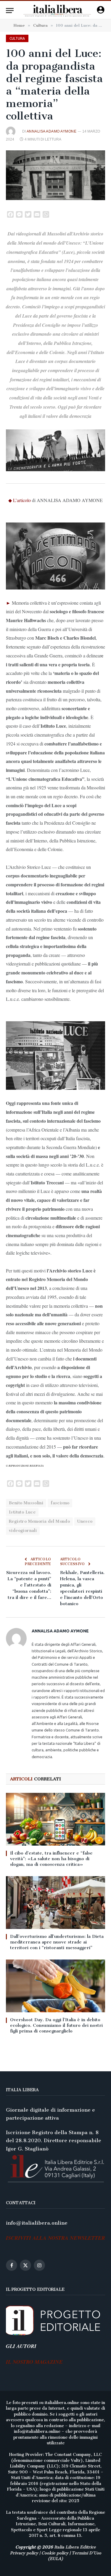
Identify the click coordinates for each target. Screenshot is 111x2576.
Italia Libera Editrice (75, 2547)
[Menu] (10, 11)
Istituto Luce (22, 1512)
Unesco (85, 1521)
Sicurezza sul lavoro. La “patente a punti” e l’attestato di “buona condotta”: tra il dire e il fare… (29, 1585)
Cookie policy (55, 2553)
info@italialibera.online (37, 2223)
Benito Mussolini (26, 1503)
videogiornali (23, 1531)
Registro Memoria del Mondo (39, 1521)
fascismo (60, 1503)
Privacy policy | (26, 2553)
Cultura (17, 38)
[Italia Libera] (57, 11)
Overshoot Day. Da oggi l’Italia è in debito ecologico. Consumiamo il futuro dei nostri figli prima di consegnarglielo (56, 2025)
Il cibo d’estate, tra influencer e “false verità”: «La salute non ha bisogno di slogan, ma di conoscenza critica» (51, 1859)
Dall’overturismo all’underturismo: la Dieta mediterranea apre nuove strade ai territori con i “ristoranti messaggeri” (57, 1942)
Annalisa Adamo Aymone (52, 131)
